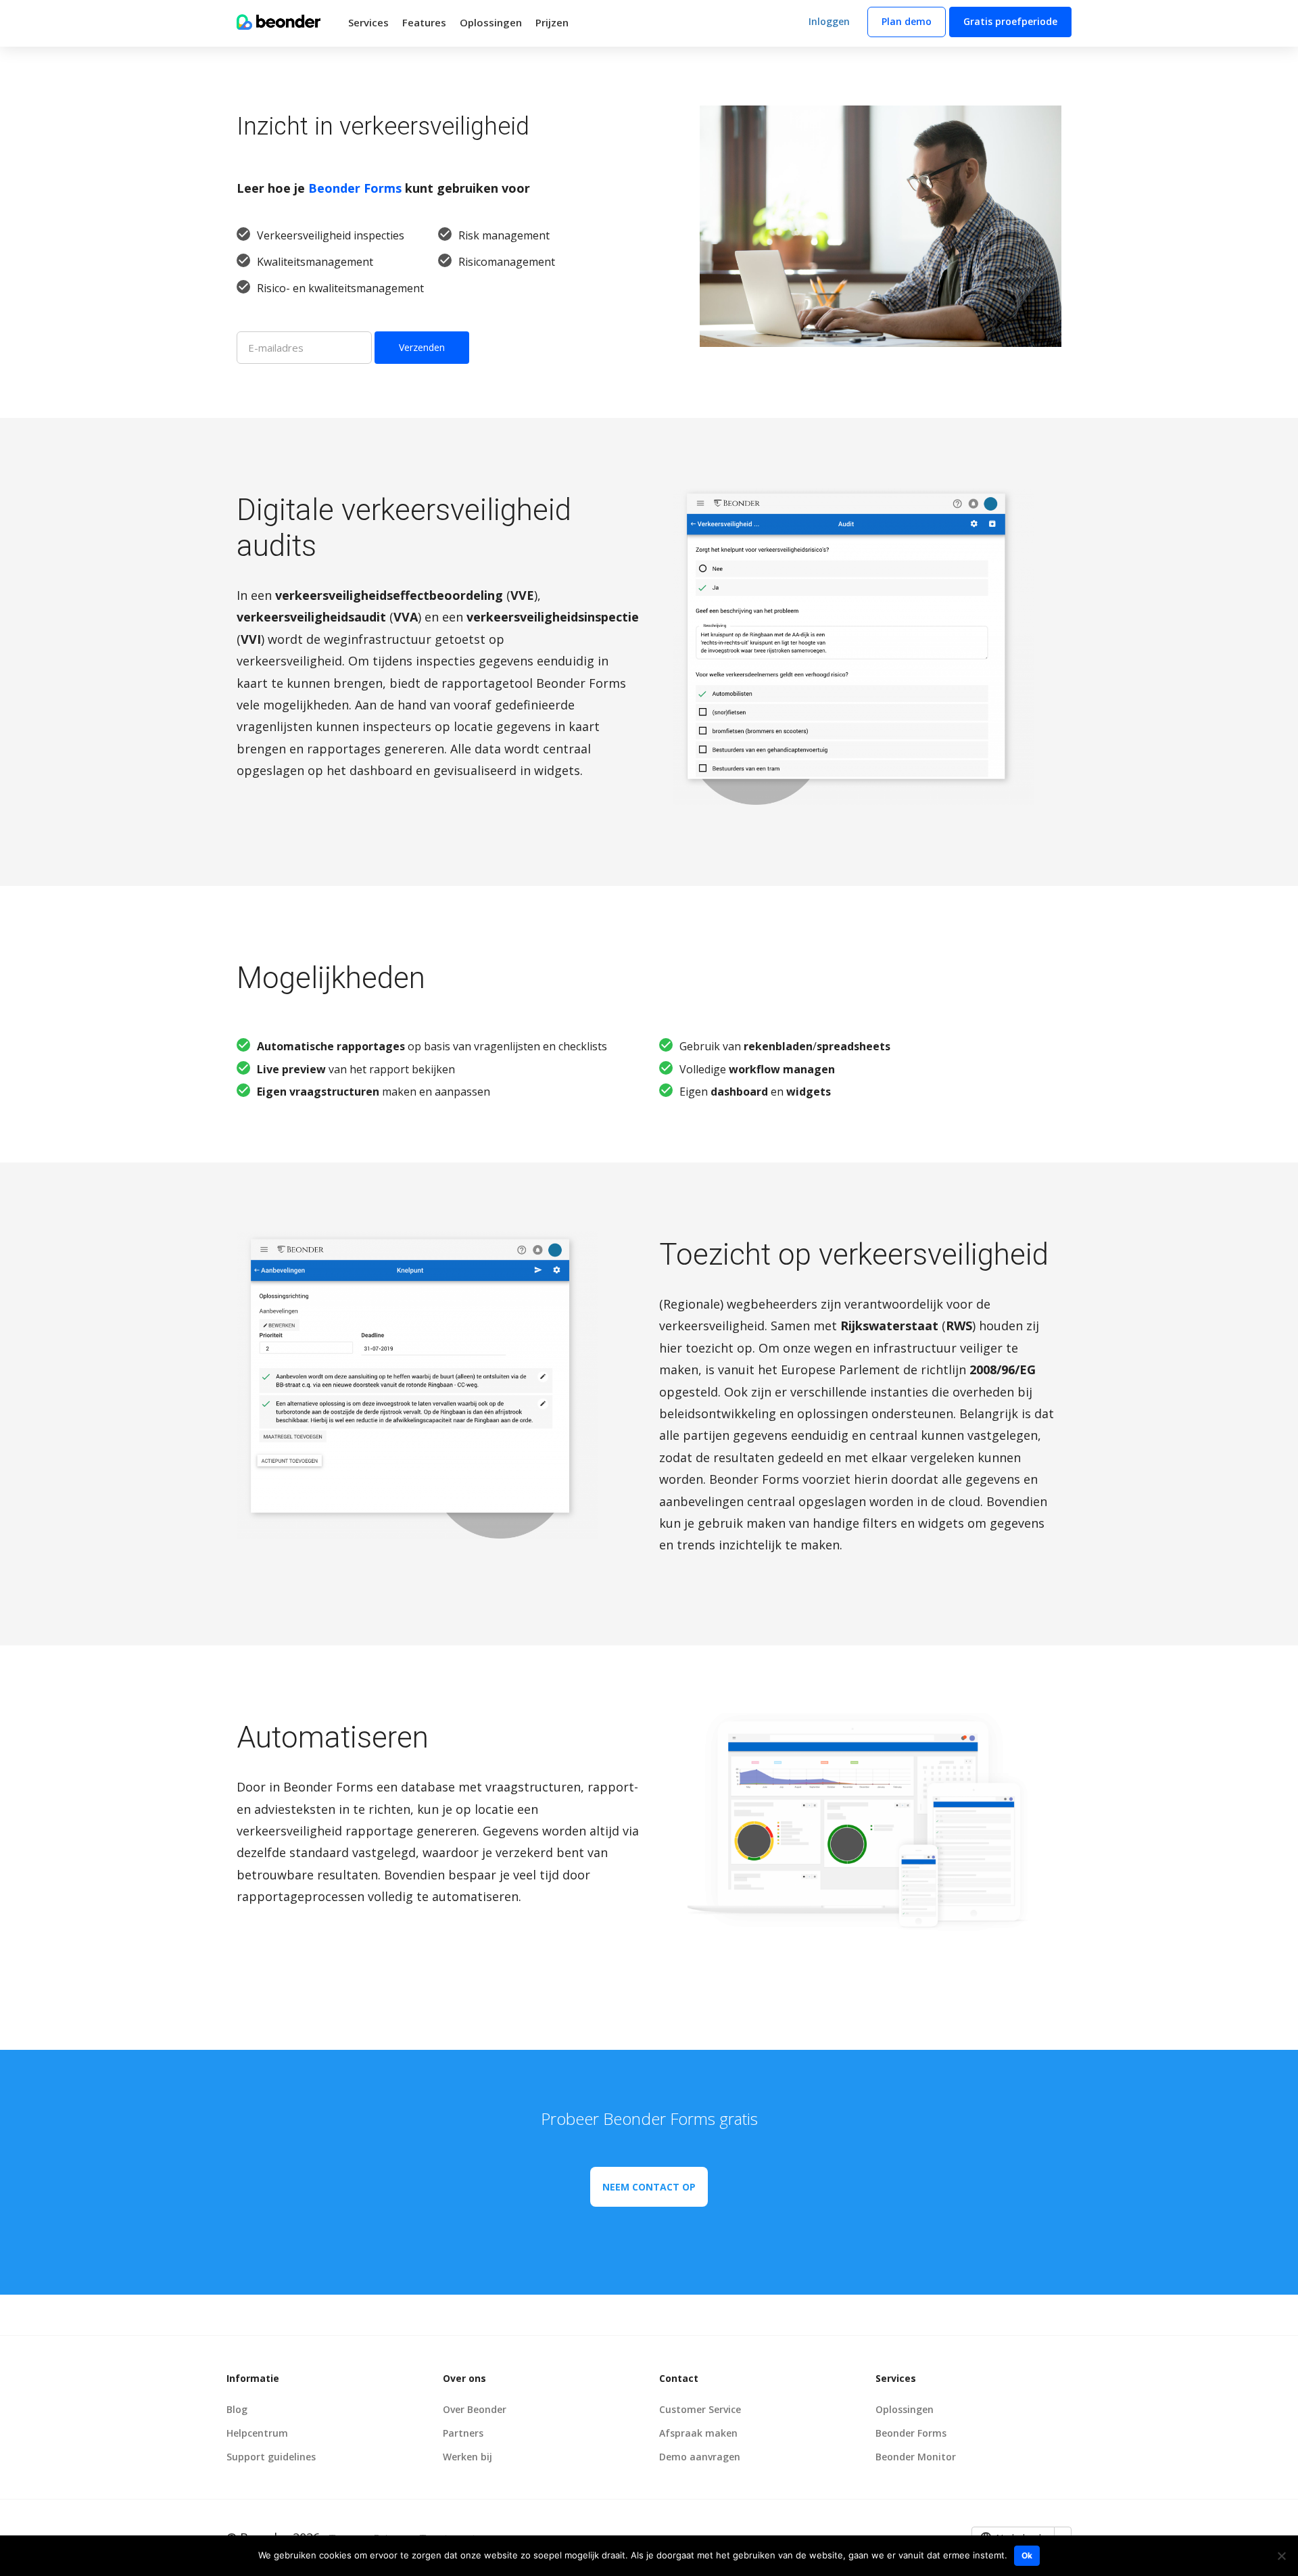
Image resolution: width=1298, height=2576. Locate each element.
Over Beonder (475, 2409)
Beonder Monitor (916, 2457)
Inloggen (829, 21)
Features (424, 22)
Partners (463, 2433)
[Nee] (1281, 2556)
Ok (1027, 2555)
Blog (237, 2409)
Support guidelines (271, 2457)
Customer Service (700, 2409)
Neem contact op (649, 2187)
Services (368, 22)
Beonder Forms (355, 188)
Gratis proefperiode (1010, 21)
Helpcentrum (257, 2433)
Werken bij (467, 2457)
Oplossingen (491, 22)
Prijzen (552, 22)
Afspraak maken (698, 2433)
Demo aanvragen (700, 2457)
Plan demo (907, 21)
